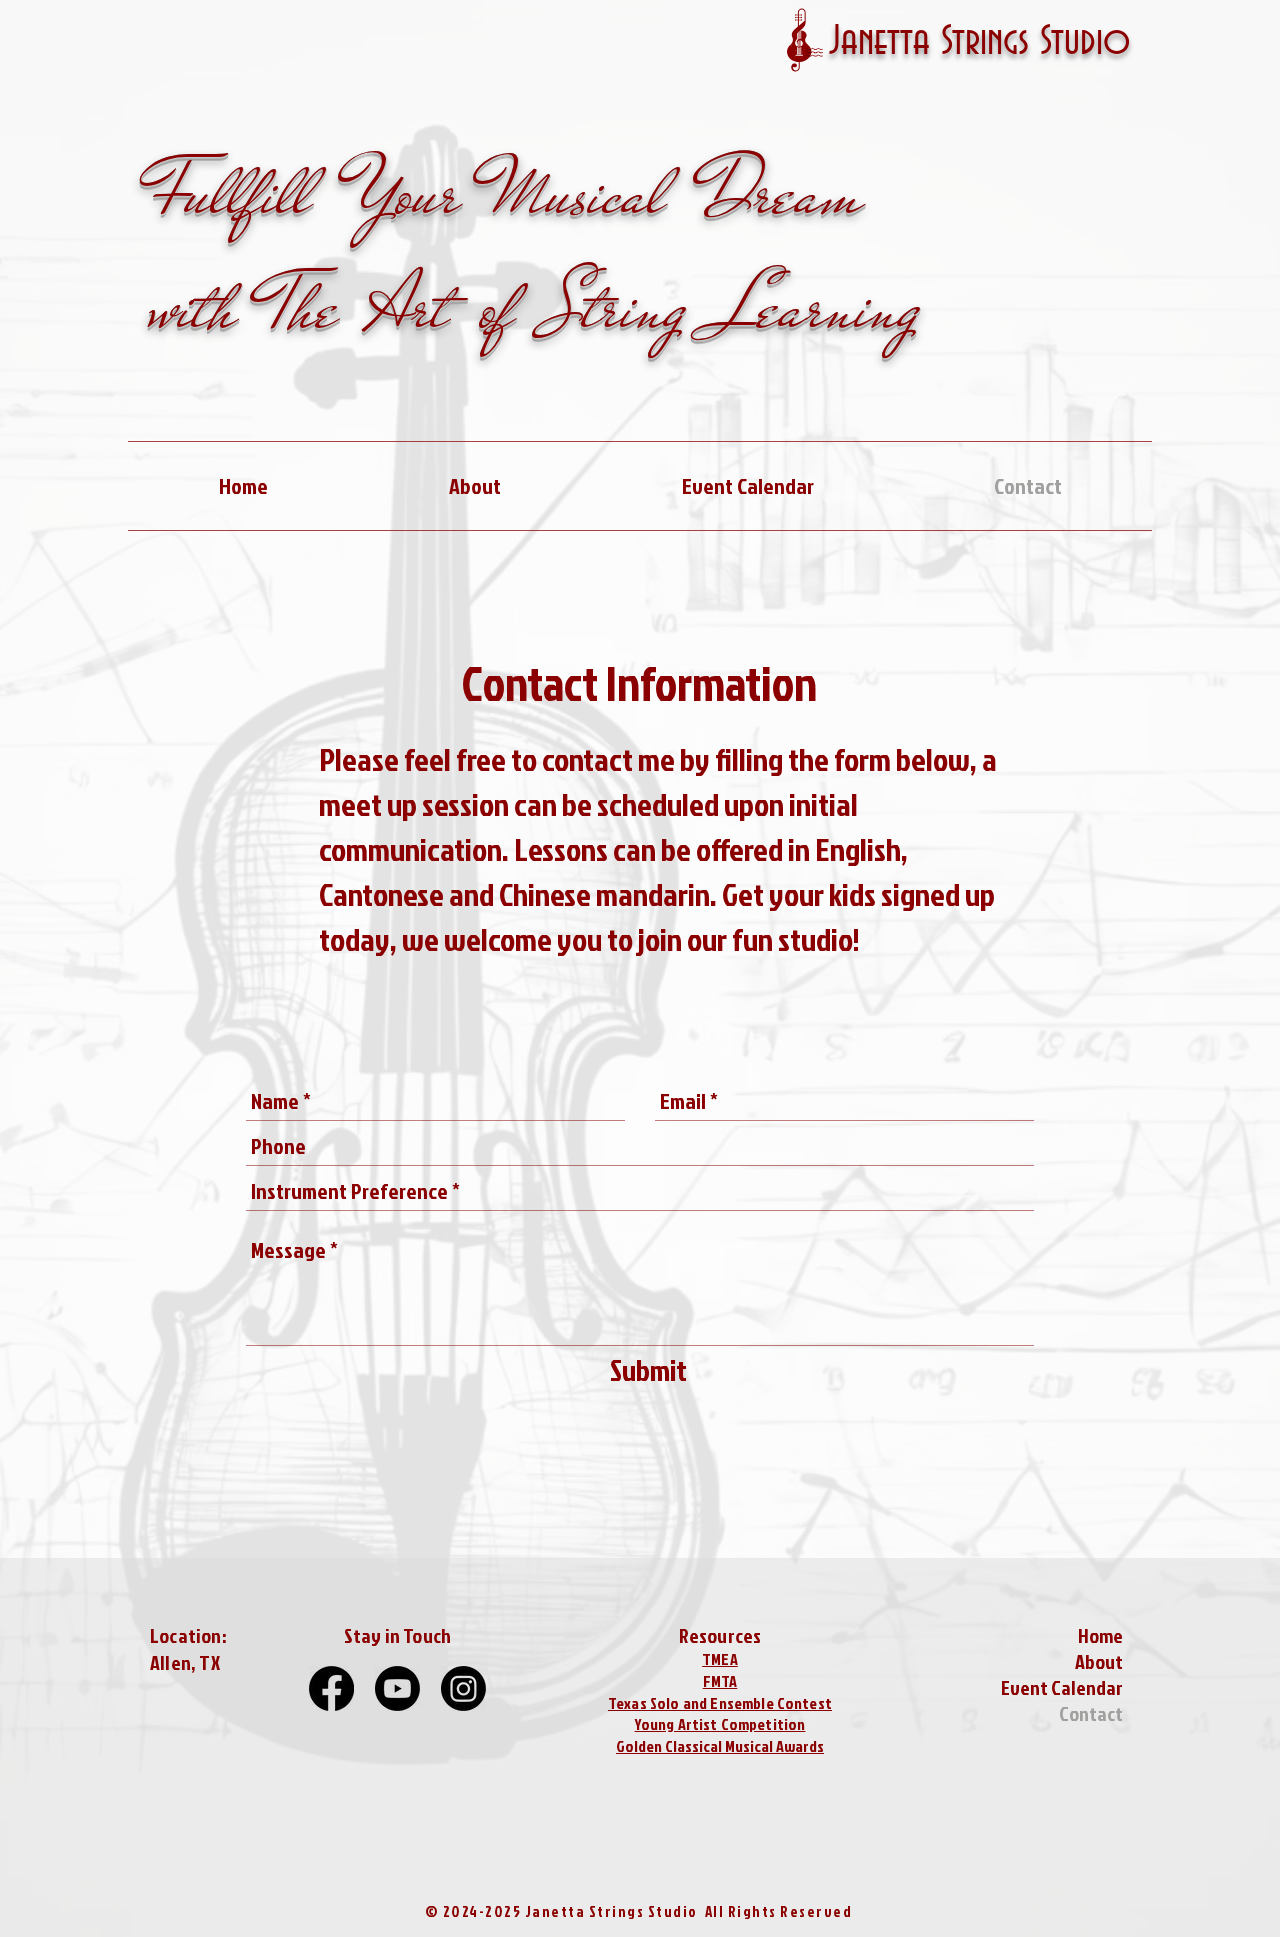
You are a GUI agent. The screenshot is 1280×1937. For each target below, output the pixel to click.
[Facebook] (331, 1688)
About (1099, 1661)
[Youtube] (397, 1688)
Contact (1091, 1713)
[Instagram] (463, 1688)
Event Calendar (1062, 1687)
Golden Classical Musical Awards (720, 1746)
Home (1100, 1635)
